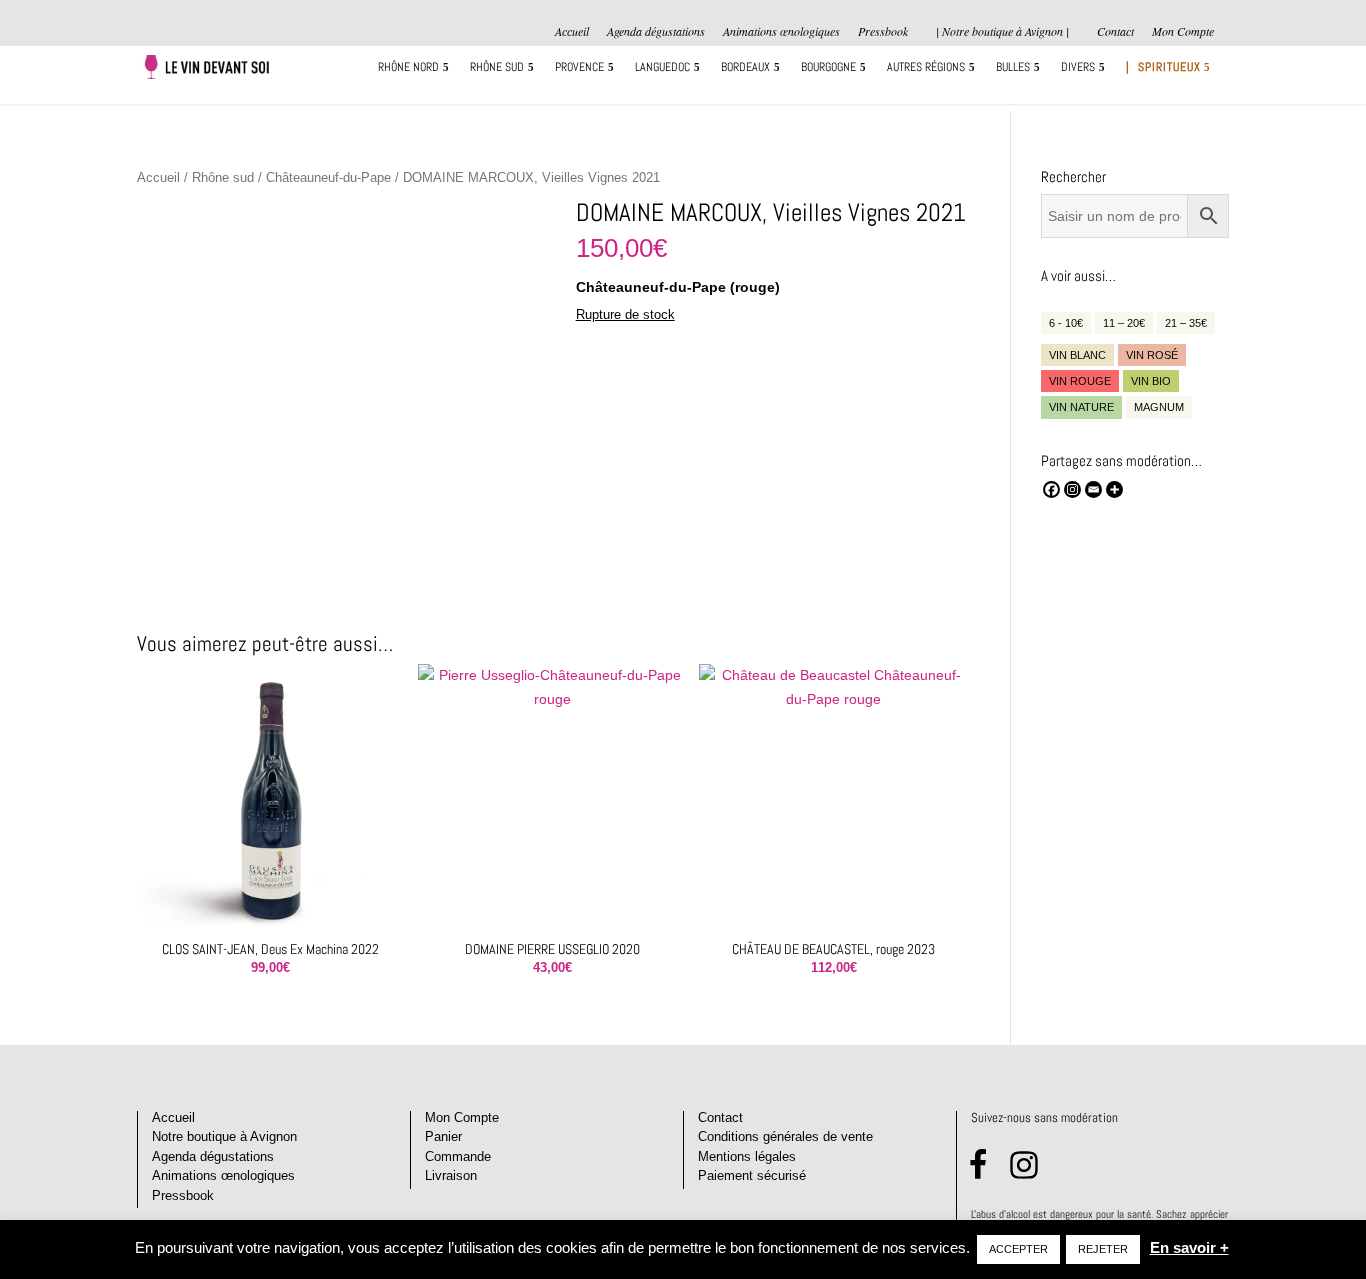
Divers (1078, 67)
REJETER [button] (1103, 1249)
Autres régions (926, 67)
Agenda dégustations (656, 32)
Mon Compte (1183, 32)
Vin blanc (1077, 355)
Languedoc (662, 67)
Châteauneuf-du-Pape (328, 177)
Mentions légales (747, 1156)
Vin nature (1081, 407)
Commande (458, 1156)
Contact (1115, 32)
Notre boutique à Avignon (224, 1136)
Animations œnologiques (781, 32)
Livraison (451, 1175)
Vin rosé (1152, 355)
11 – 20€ (1124, 323)
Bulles (1013, 67)
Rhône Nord (408, 67)
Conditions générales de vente (785, 1136)
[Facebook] (1051, 489)
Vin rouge (1080, 381)
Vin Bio (1151, 381)
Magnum (1159, 407)
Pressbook (883, 32)
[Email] (1093, 489)
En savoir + (1189, 1247)
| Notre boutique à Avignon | (1002, 31)
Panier (443, 1136)
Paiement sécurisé (752, 1175)
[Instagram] (1072, 489)
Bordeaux (745, 67)
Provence (579, 67)
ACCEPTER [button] (1018, 1249)
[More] (1114, 489)
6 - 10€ (1066, 323)
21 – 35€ (1186, 323)
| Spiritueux (1163, 67)
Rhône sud (497, 67)
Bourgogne (828, 67)
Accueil (572, 32)
